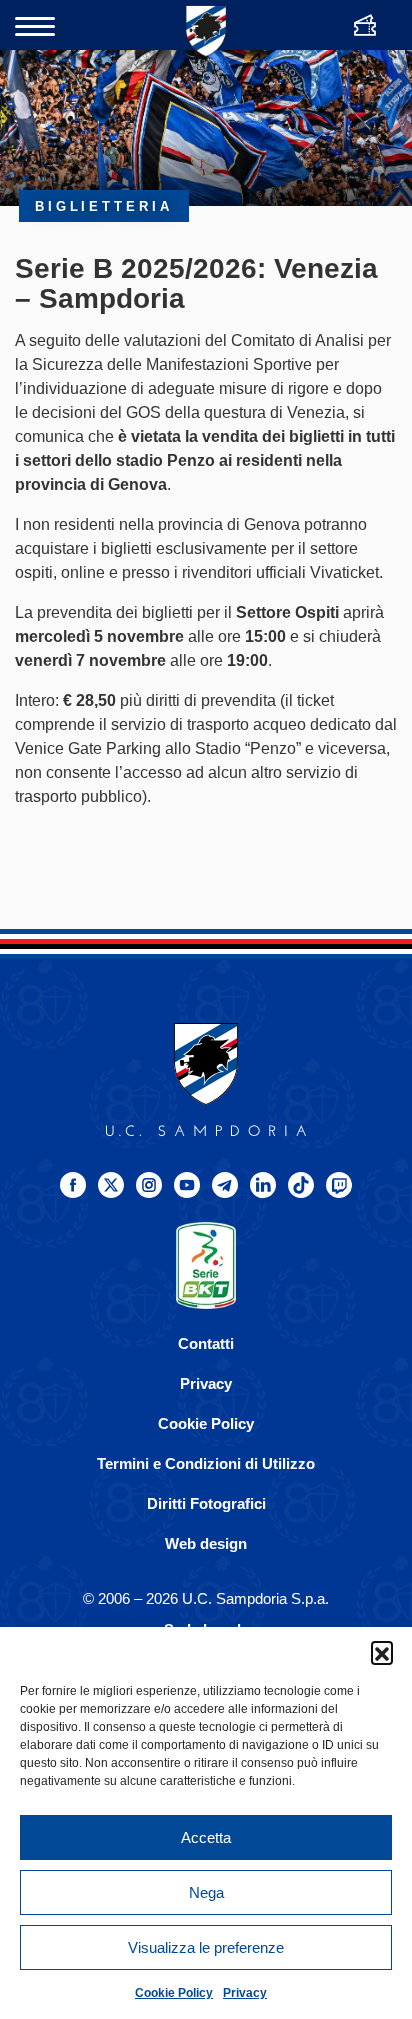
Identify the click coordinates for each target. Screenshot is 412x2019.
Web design (206, 1543)
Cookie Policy (174, 1993)
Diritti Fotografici (206, 1503)
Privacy (245, 1993)
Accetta (206, 1837)
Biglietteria (104, 206)
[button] (382, 1652)
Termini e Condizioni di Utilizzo (206, 1463)
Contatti (206, 1343)
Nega (206, 1892)
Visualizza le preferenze (206, 1947)
